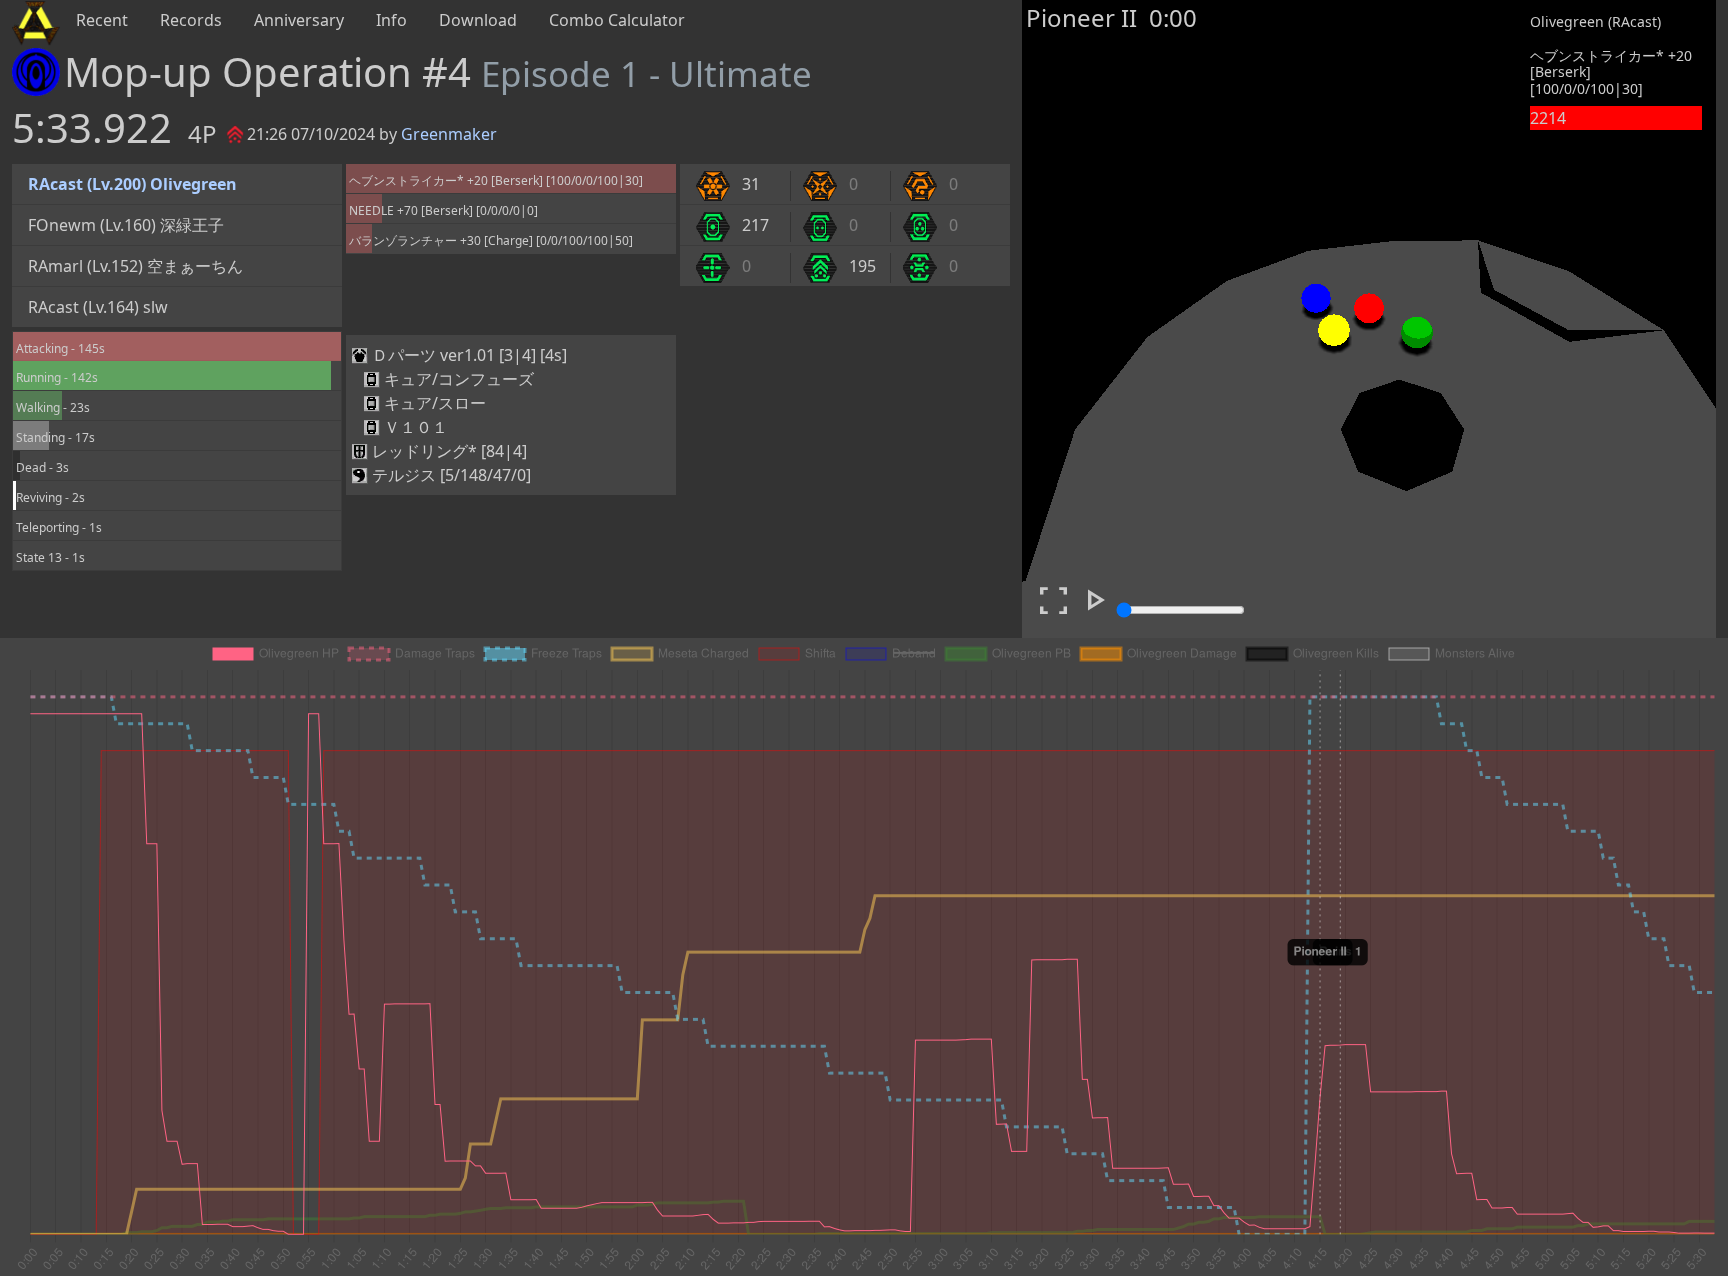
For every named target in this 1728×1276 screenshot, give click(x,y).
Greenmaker (449, 134)
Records (191, 20)
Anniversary (299, 20)
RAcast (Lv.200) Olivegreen (132, 184)
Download (478, 20)
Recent (102, 20)
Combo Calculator (617, 20)
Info (391, 20)
